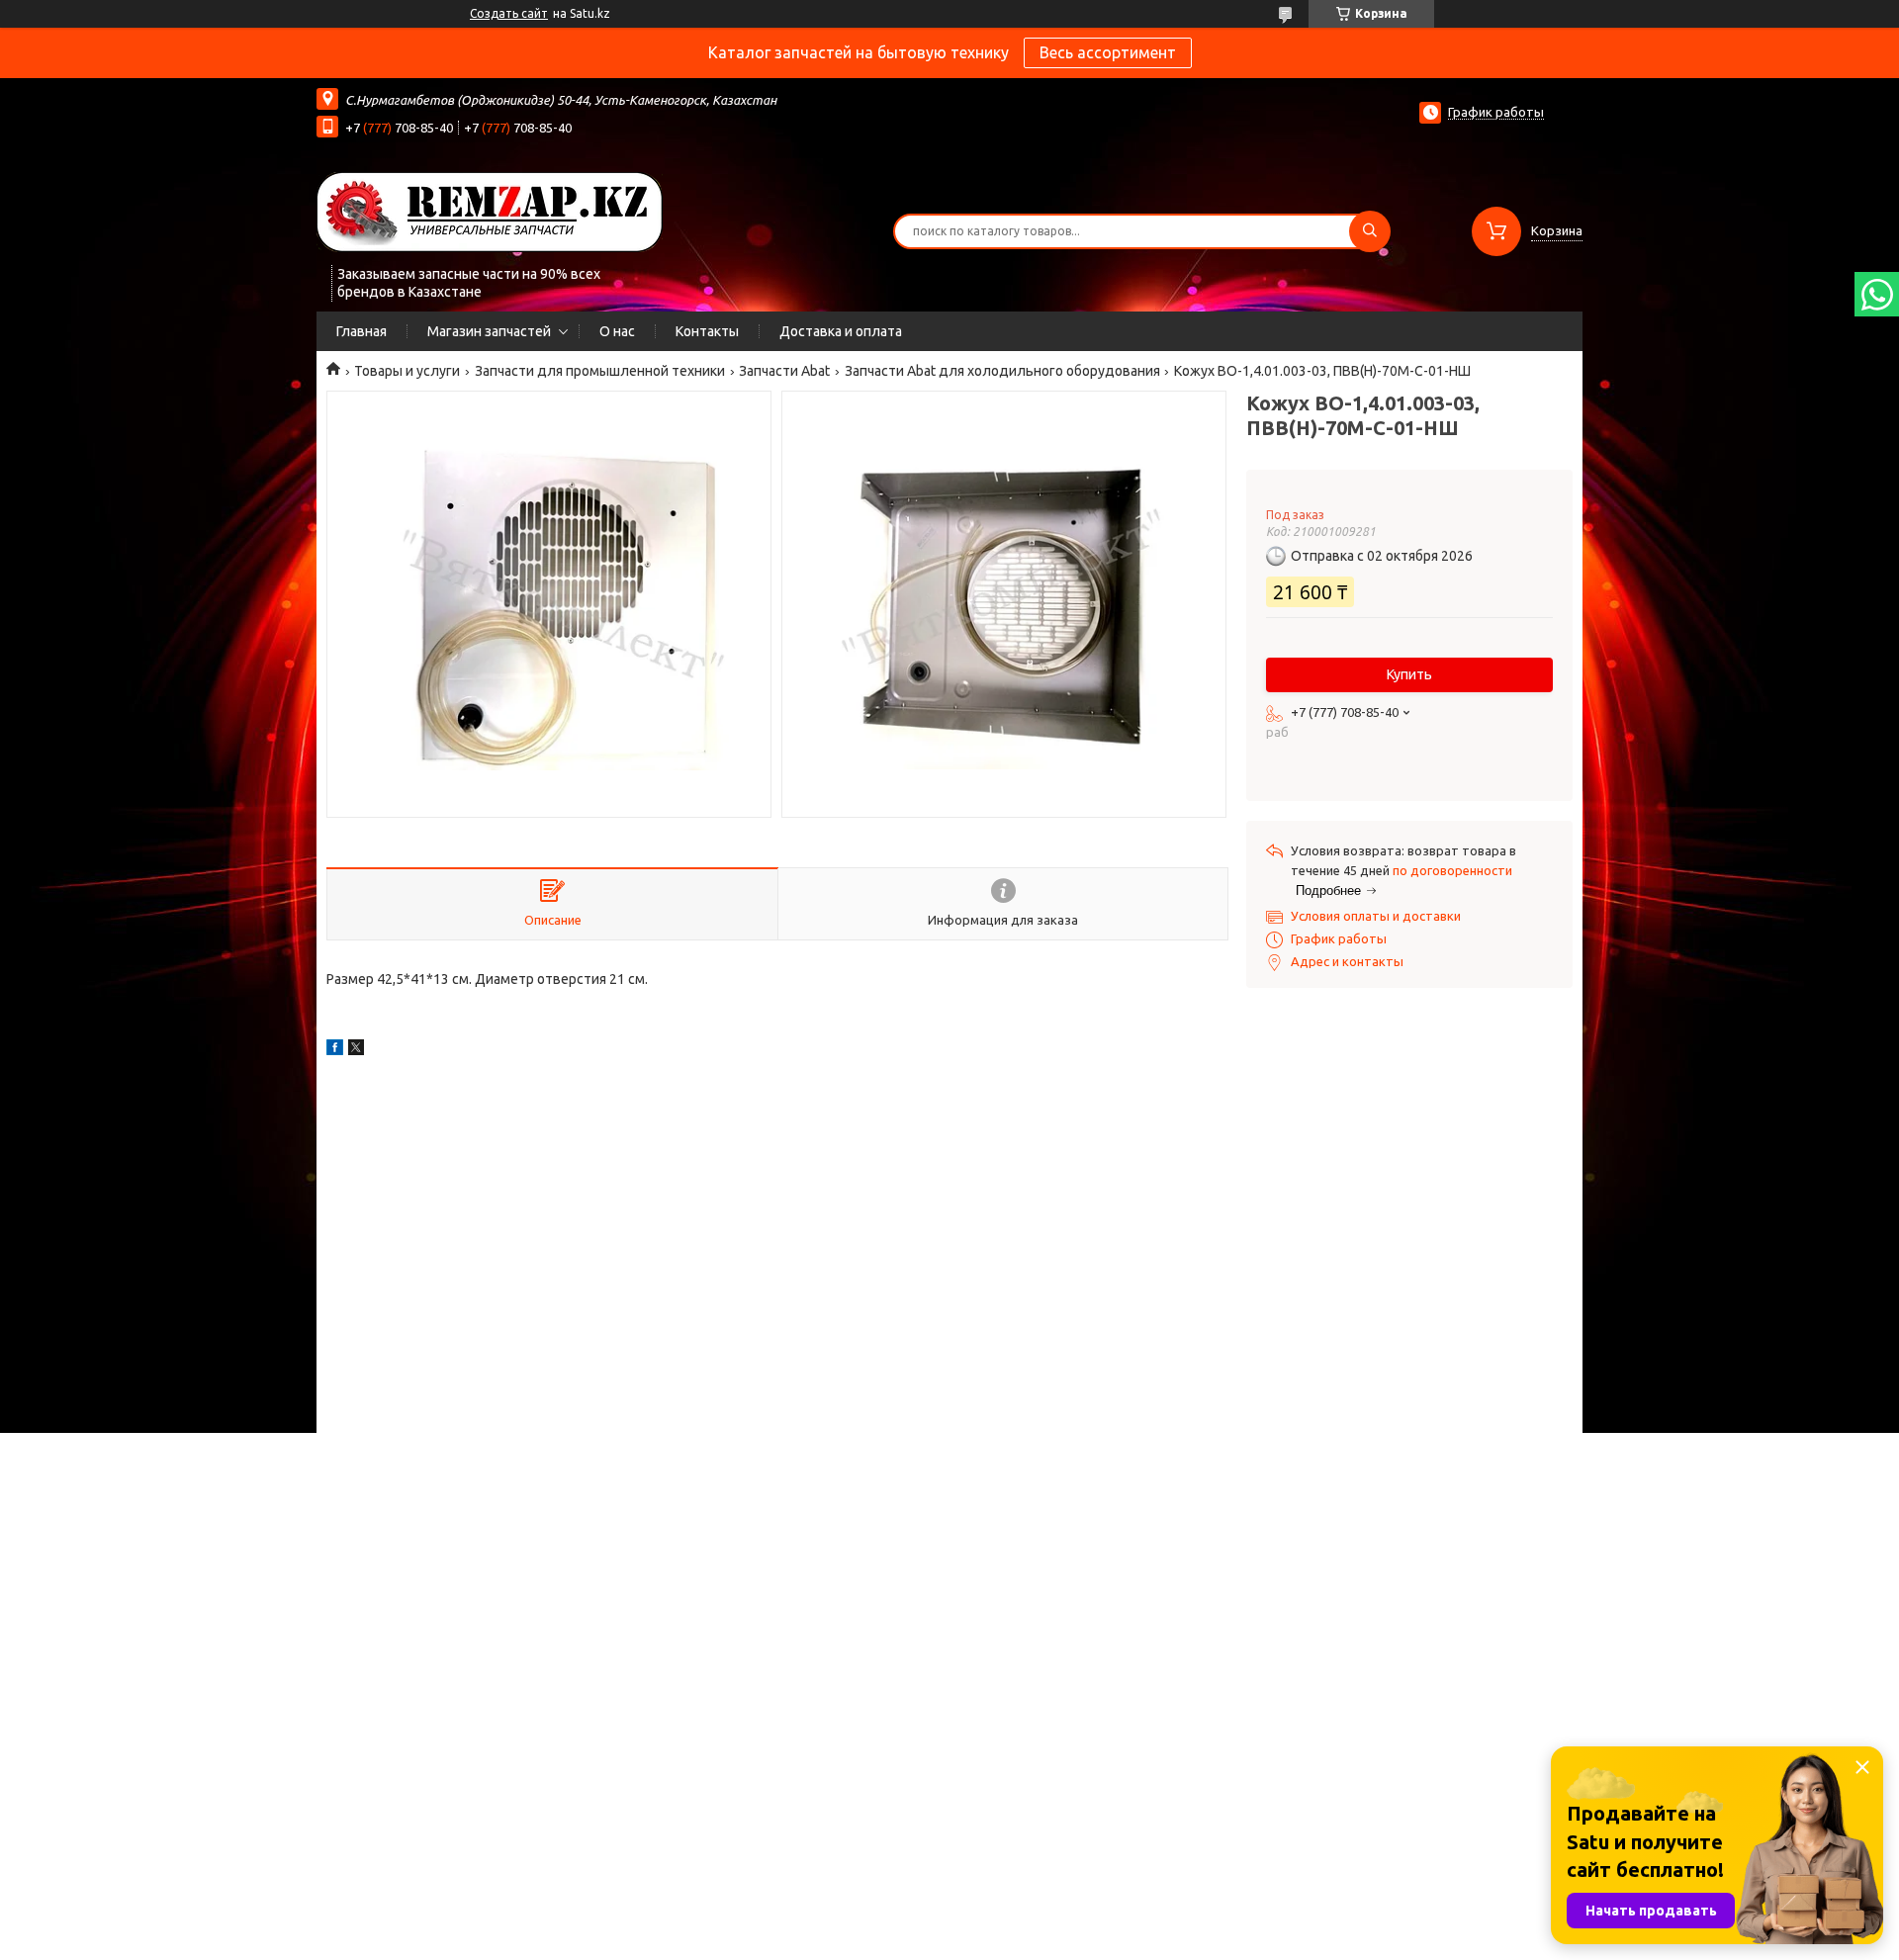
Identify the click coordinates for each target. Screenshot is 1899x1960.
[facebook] (335, 1050)
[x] (356, 1050)
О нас (617, 331)
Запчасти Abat (784, 371)
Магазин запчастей (489, 331)
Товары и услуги (407, 371)
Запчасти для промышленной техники (600, 371)
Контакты (707, 331)
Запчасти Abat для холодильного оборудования (1002, 371)
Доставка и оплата (841, 331)
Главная (362, 331)
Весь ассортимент (1108, 52)
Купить (1409, 674)
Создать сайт (509, 13)
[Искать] (1370, 231)
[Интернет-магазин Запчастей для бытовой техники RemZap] (490, 211)
